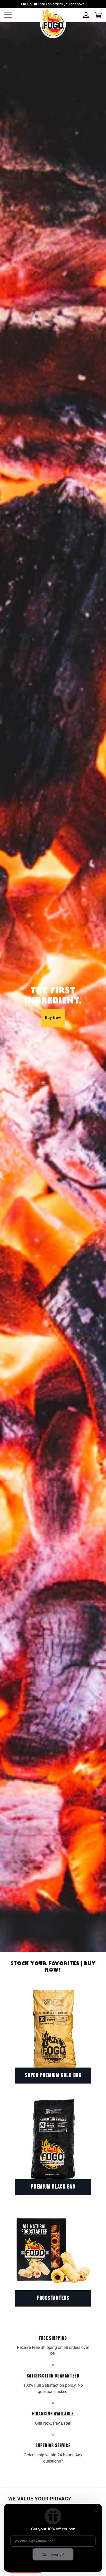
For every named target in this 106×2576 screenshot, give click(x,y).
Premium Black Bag (53, 2187)
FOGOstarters (53, 2298)
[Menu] (8, 15)
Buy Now (53, 1018)
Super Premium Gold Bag (53, 2075)
